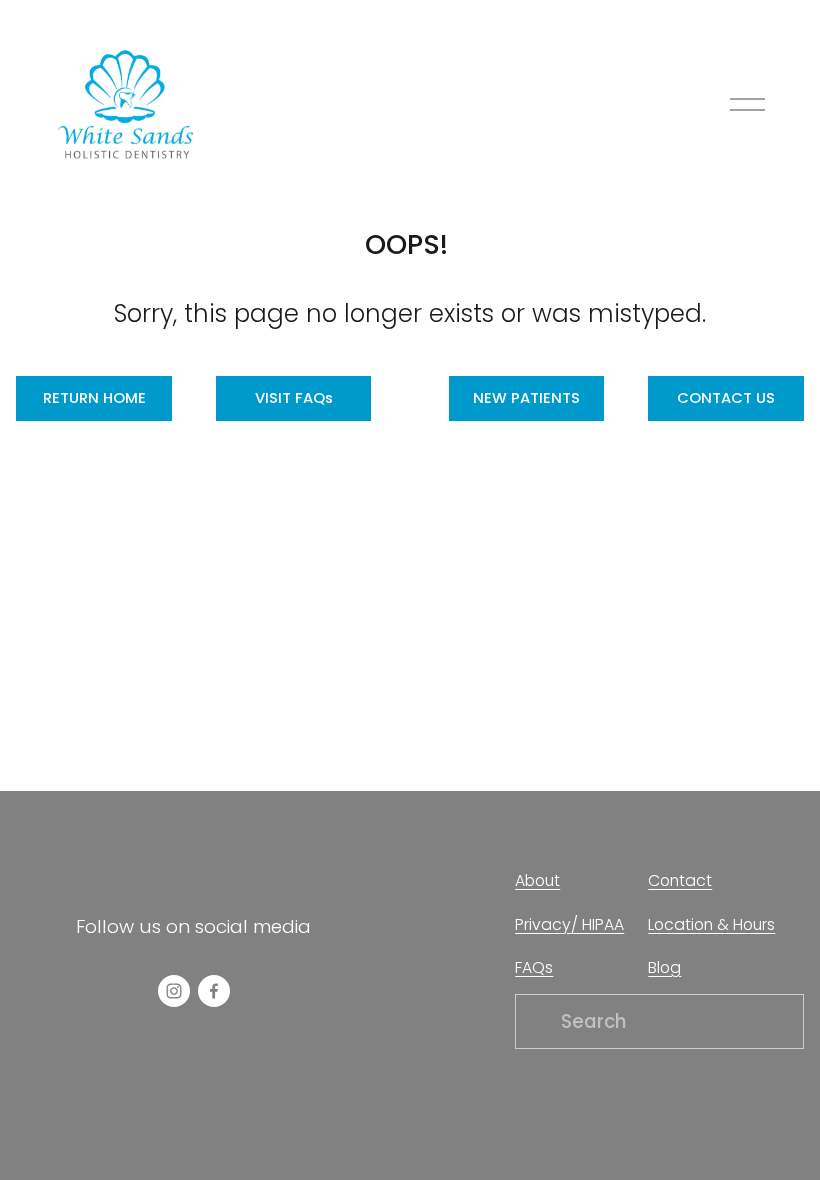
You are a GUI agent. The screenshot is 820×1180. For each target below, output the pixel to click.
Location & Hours (711, 924)
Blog (664, 967)
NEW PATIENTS (526, 397)
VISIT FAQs (294, 397)
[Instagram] (174, 991)
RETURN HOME (94, 397)
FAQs (534, 967)
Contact (680, 880)
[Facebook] (214, 991)
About (537, 880)
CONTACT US (726, 397)
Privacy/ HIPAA (569, 924)
